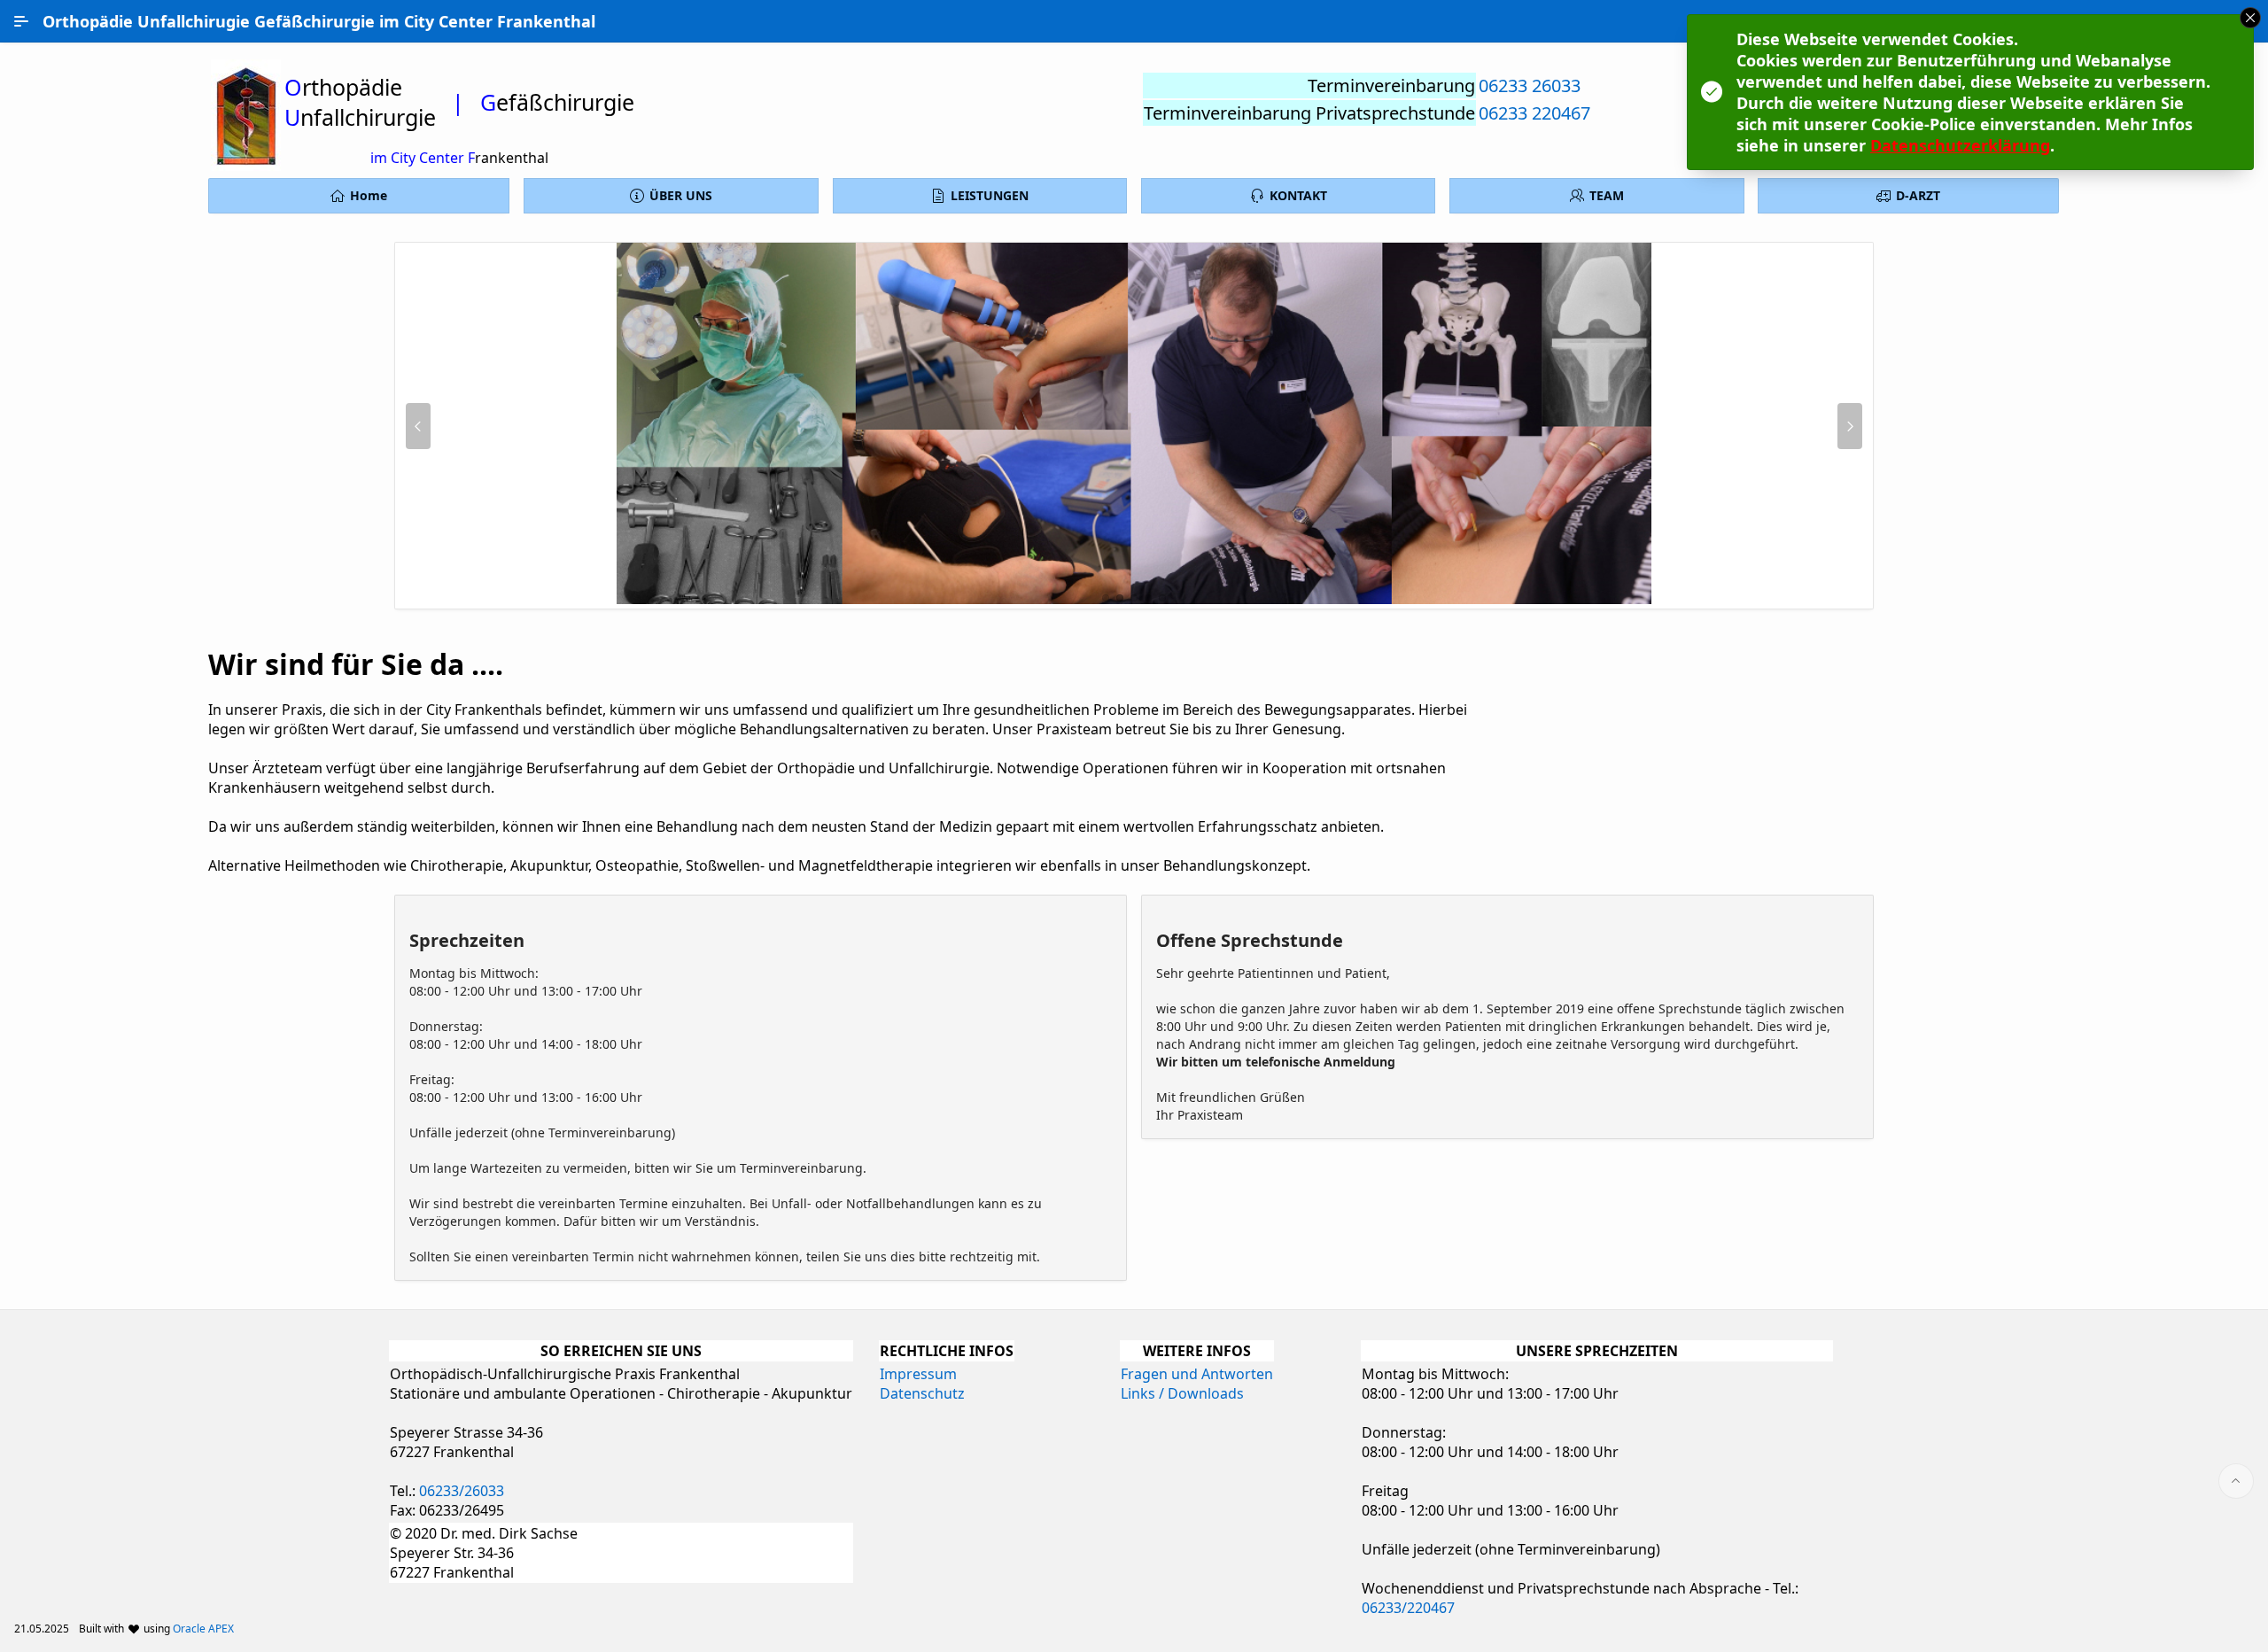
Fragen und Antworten (1197, 1374)
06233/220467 (1408, 1608)
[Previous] (418, 426)
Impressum (918, 1374)
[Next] (1850, 426)
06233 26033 (1530, 85)
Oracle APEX (203, 1629)
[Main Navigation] (21, 21)
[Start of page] (2236, 1481)
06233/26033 (462, 1491)
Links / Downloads (1182, 1393)
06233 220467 (1534, 113)
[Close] (2250, 18)
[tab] (1106, 598)
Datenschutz (922, 1393)
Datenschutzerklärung (1960, 145)
